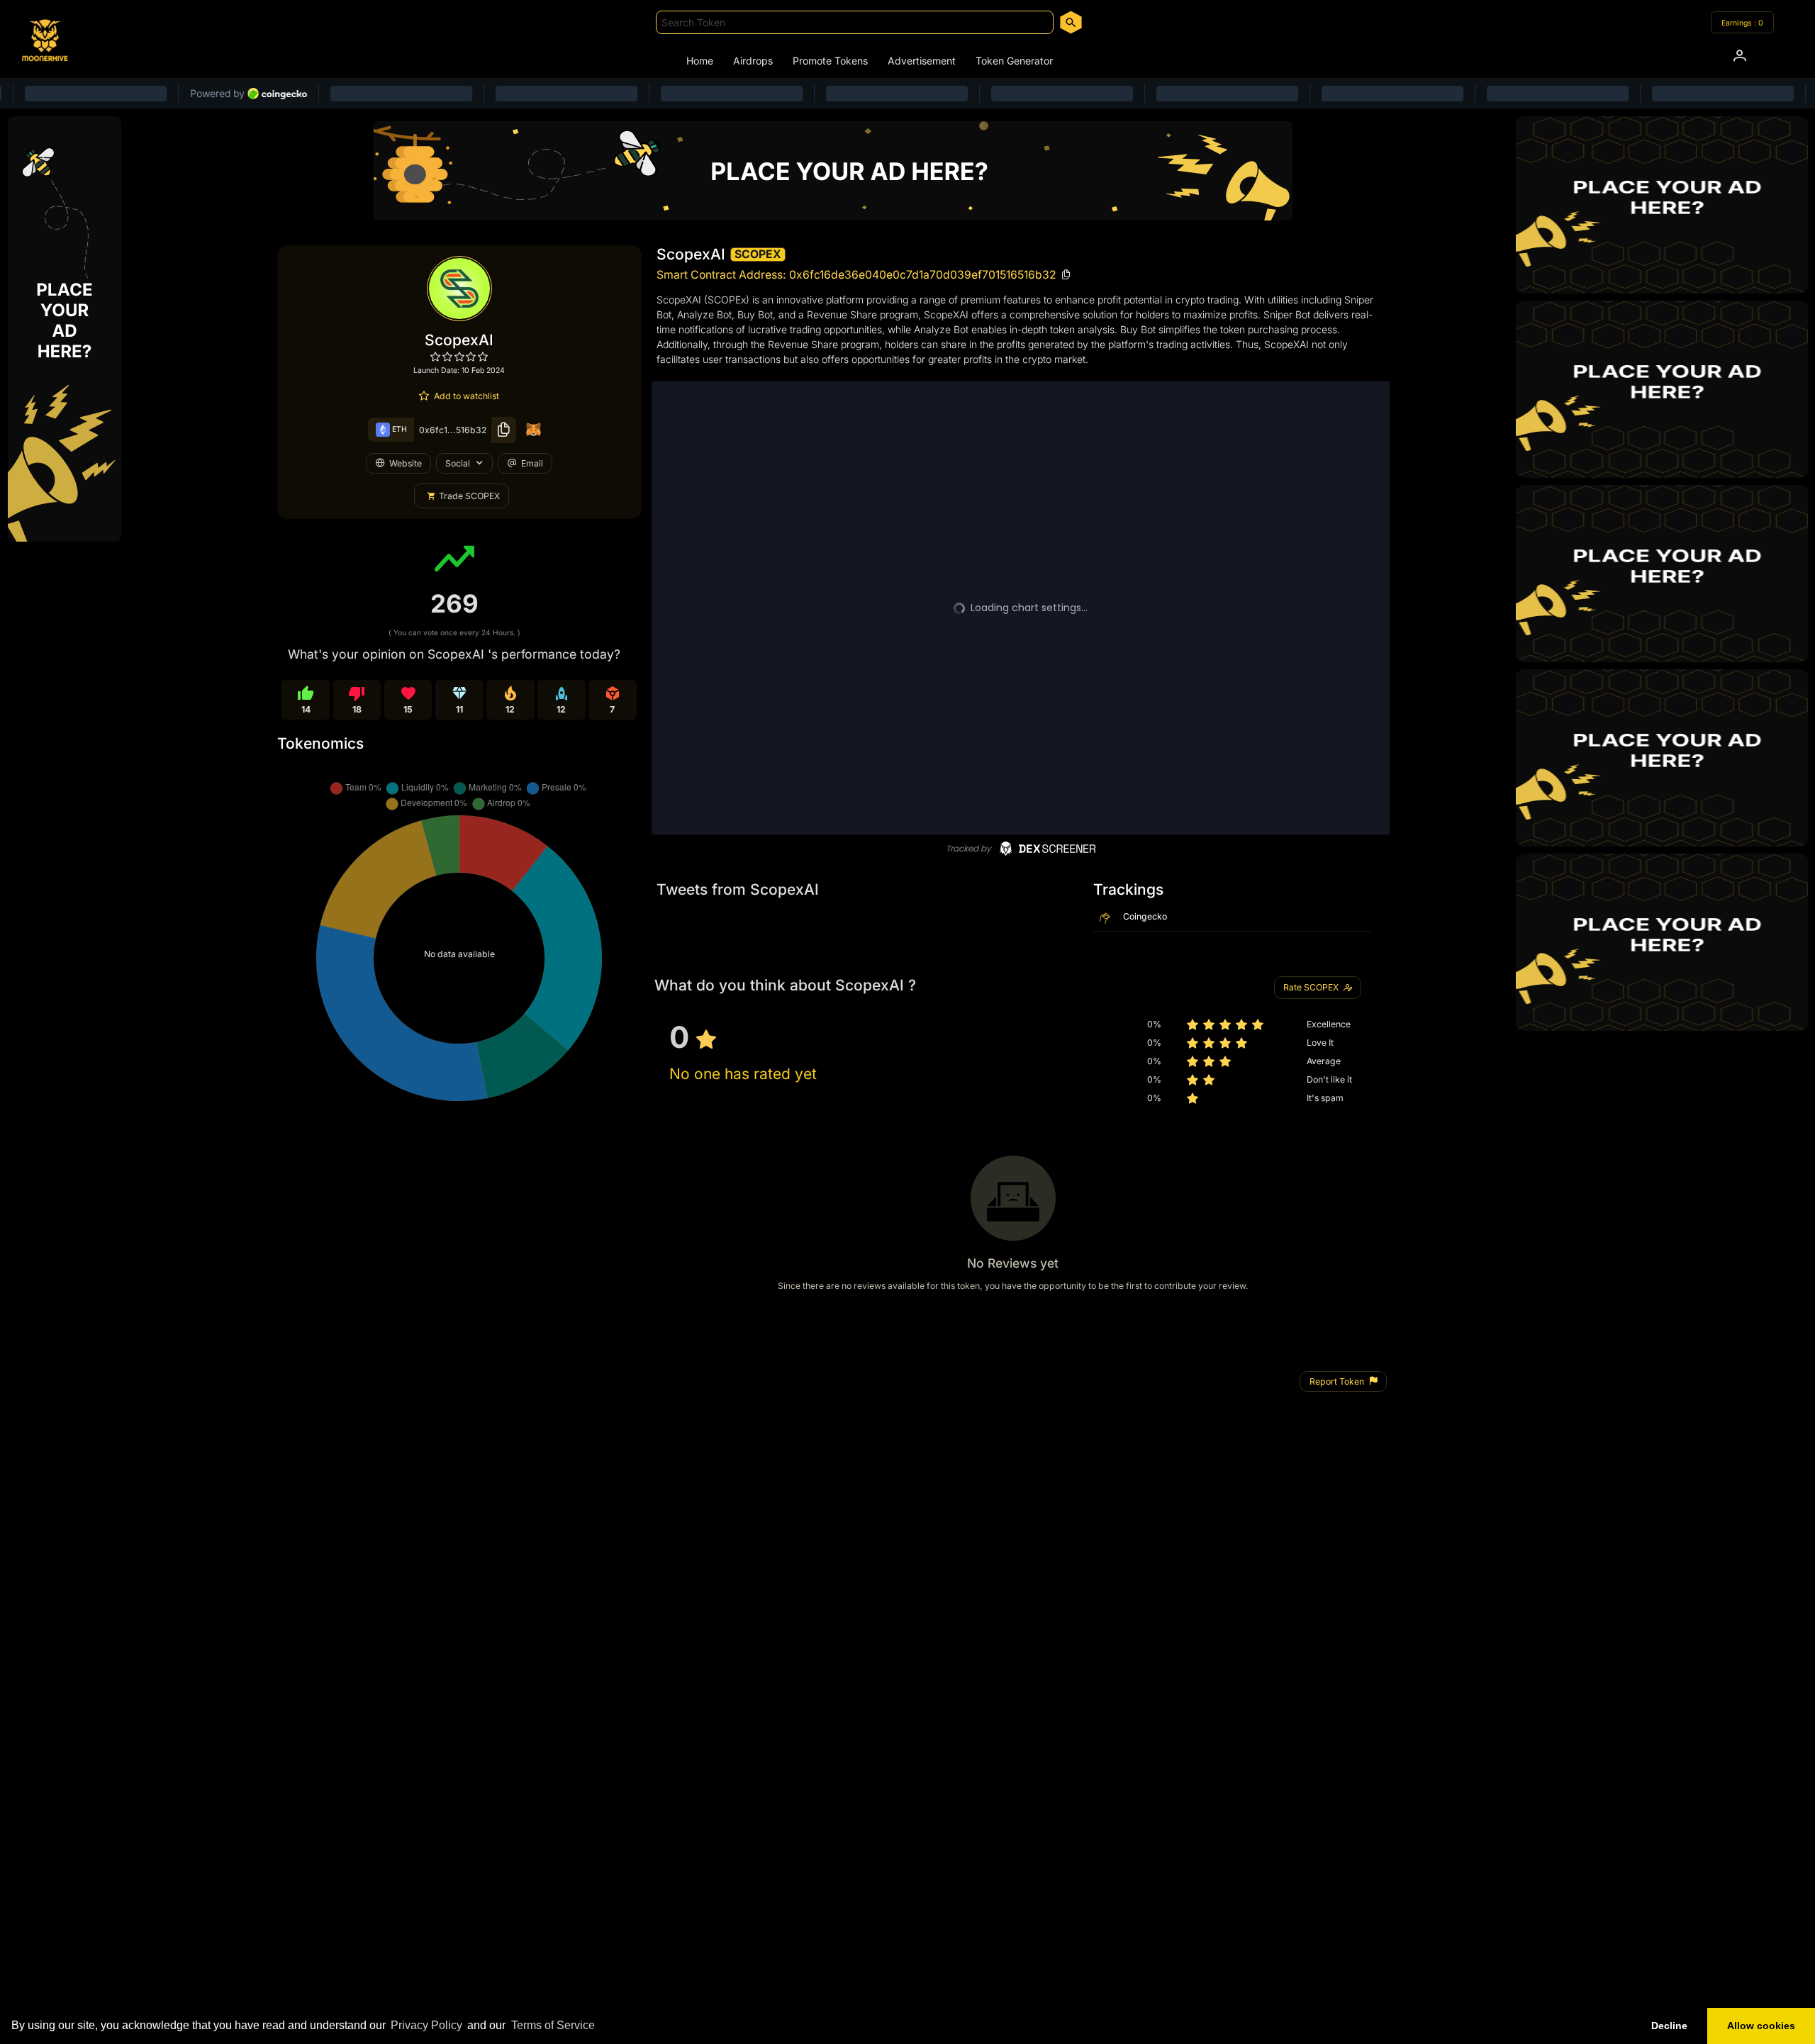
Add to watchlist (467, 396)
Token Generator (1014, 61)
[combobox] (855, 22)
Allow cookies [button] (1761, 2026)
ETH (398, 429)
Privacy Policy (426, 2025)
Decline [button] (1669, 2026)
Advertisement (922, 61)
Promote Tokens (830, 61)
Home (700, 61)
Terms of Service (553, 2025)
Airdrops (753, 61)
